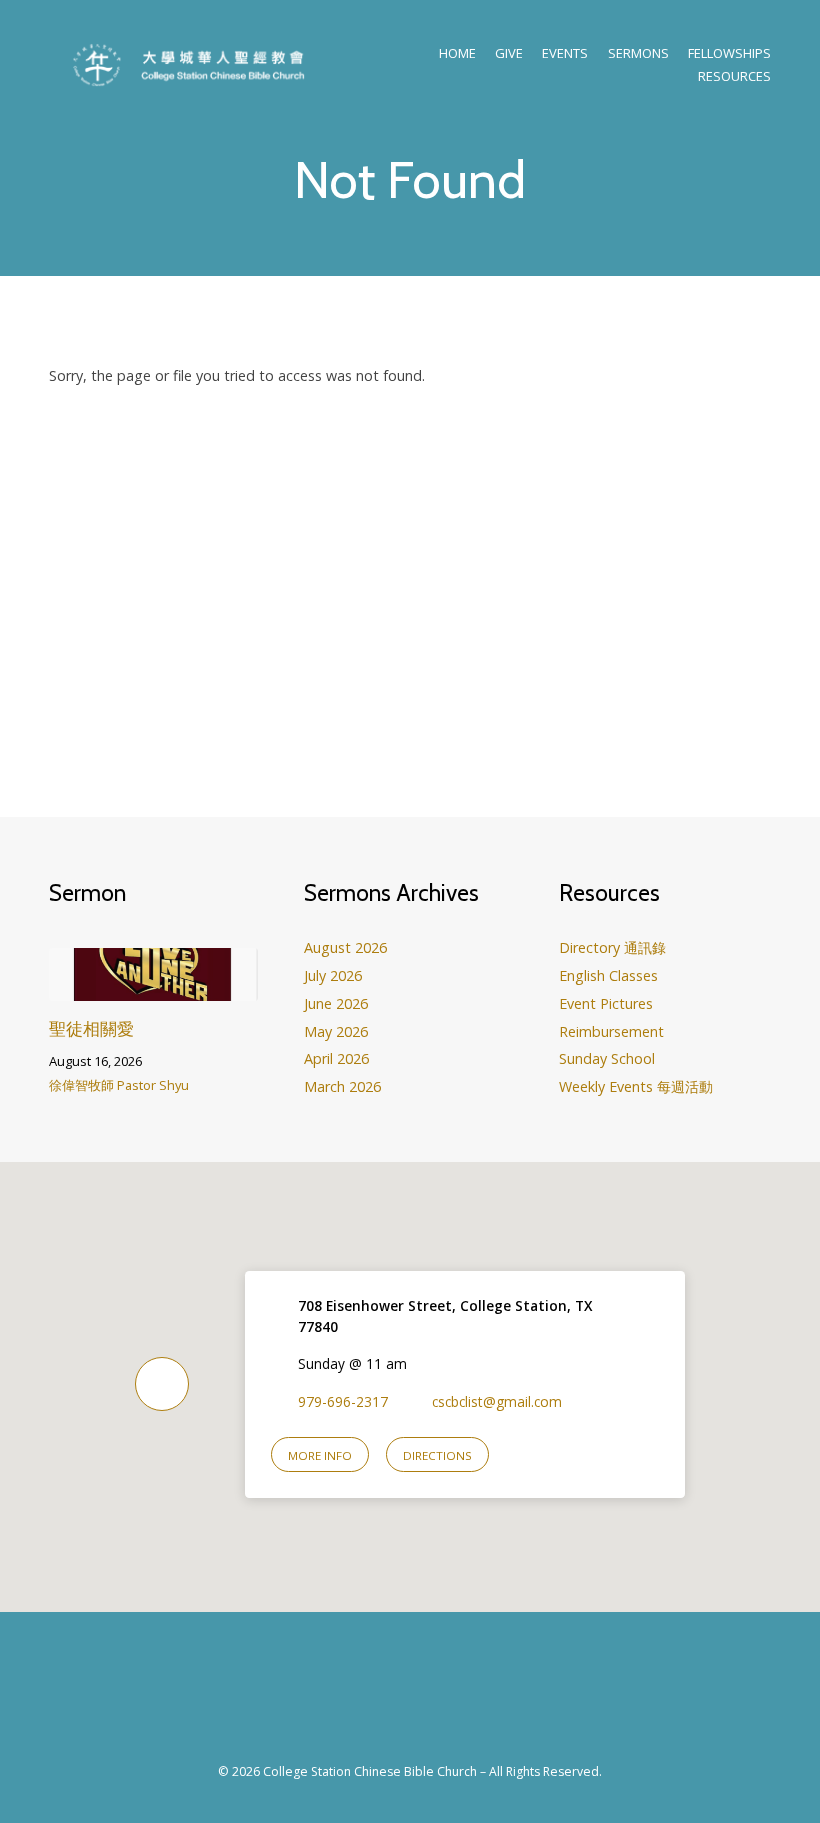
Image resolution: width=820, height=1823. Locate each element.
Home (457, 53)
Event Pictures (606, 1003)
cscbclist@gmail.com (497, 1401)
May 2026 (336, 1031)
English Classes (608, 975)
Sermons (638, 53)
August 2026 (345, 947)
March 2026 (342, 1086)
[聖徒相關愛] (153, 987)
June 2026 (336, 1003)
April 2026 (336, 1058)
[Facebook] (387, 1698)
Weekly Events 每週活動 (636, 1086)
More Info (320, 1455)
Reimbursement (611, 1031)
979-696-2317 (343, 1401)
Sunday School (607, 1058)
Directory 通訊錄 (612, 947)
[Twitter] (432, 1698)
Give (509, 53)
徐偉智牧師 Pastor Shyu (119, 1085)
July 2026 (333, 975)
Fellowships (729, 53)
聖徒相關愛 (91, 1028)
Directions (437, 1455)
